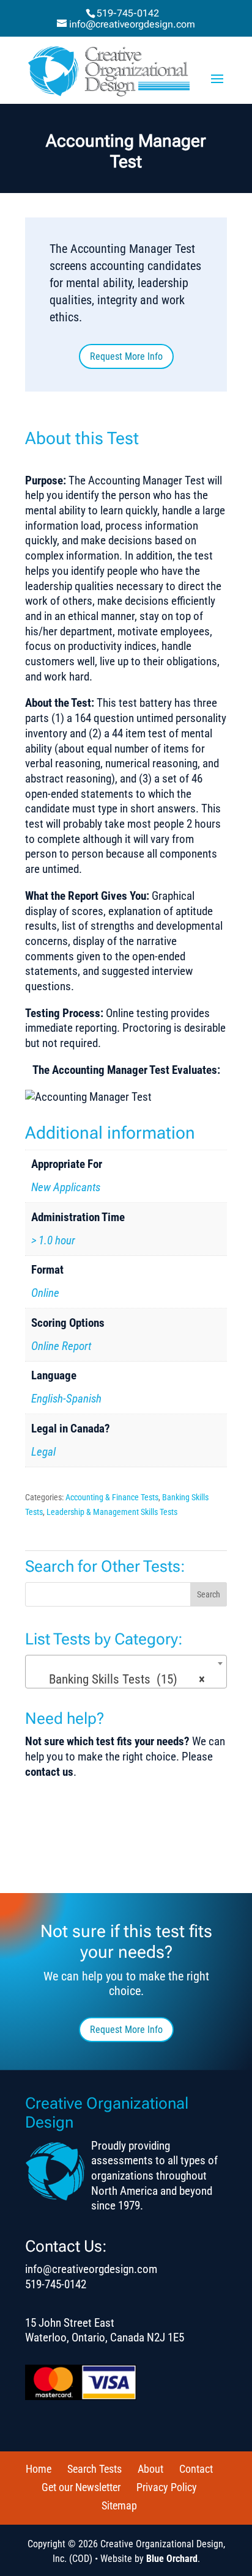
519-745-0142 (128, 13)
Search (209, 1594)
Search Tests (94, 2469)
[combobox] (126, 1672)
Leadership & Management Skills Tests (112, 1512)
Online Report (61, 1346)
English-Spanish (66, 1399)
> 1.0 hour (53, 1240)
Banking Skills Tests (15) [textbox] (122, 1679)
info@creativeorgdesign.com (91, 2269)
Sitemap (119, 2505)
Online (45, 1293)
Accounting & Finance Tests (112, 1497)
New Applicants (66, 1187)
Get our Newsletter (81, 2487)
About (150, 2469)
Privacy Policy (167, 2487)
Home (39, 2469)
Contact (196, 2469)
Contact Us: (66, 2246)
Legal (43, 1452)
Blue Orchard (172, 2559)
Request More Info (126, 356)
